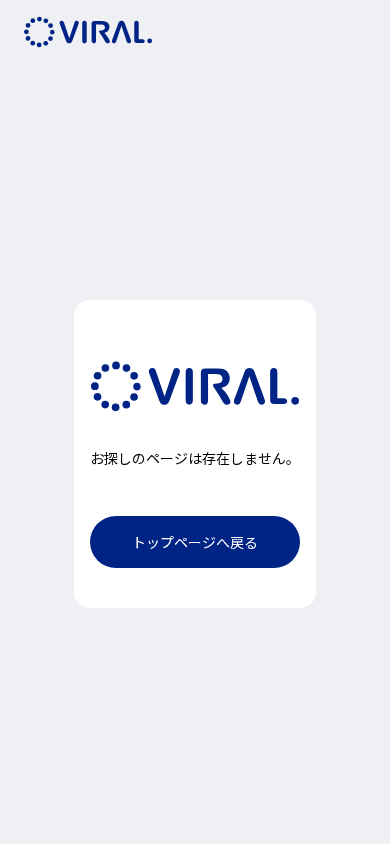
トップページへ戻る (195, 542)
